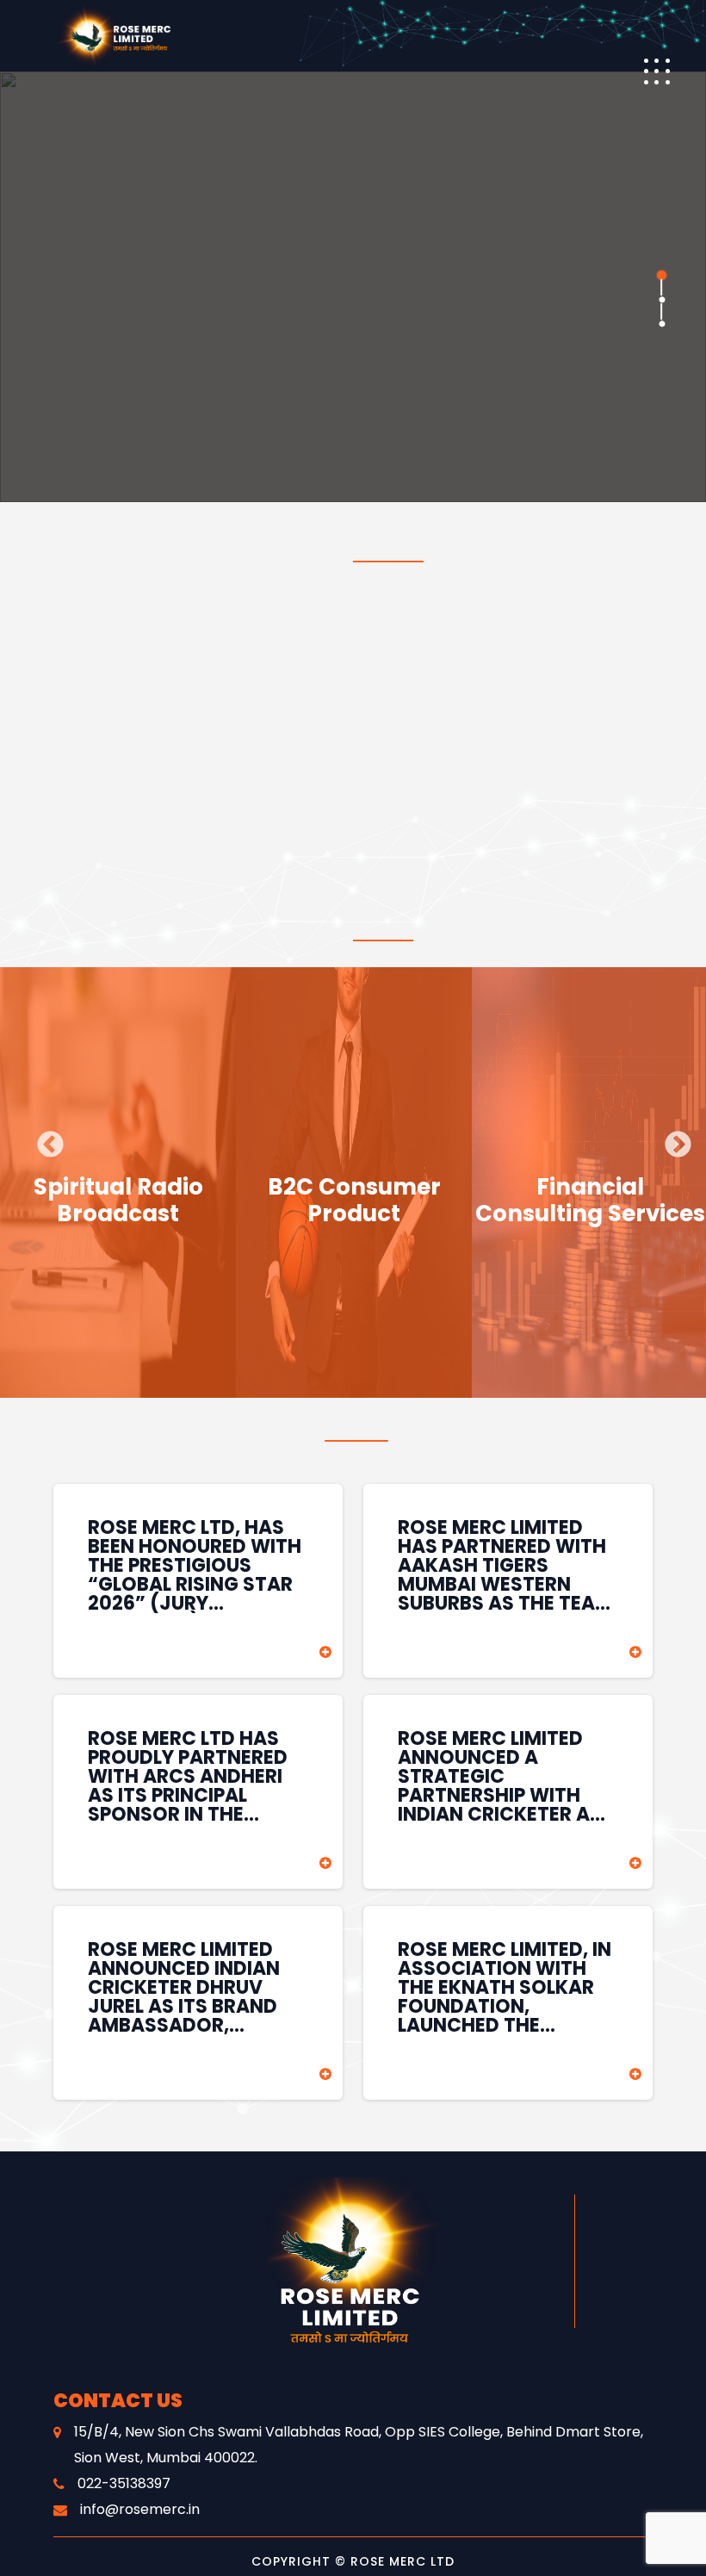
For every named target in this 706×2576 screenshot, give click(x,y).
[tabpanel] (353, 287)
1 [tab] (660, 276)
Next (672, 1139)
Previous (44, 1139)
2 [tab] (660, 300)
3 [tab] (660, 324)
